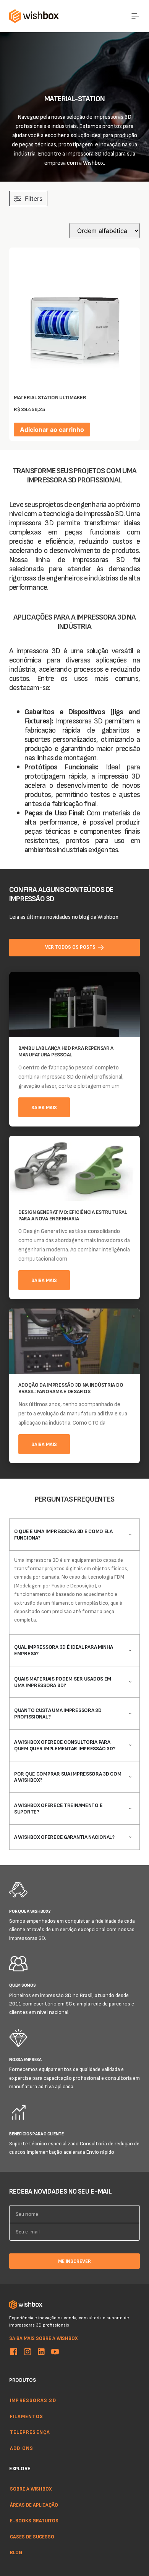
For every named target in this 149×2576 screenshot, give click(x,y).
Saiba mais (44, 1107)
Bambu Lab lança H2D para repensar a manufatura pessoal (66, 1051)
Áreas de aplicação (34, 2505)
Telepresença (30, 2432)
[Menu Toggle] (135, 16)
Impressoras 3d (33, 2400)
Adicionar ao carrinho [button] (52, 430)
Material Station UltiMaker (50, 397)
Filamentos (27, 2416)
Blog (16, 2553)
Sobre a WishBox (31, 2489)
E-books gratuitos (34, 2520)
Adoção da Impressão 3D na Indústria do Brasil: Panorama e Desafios (71, 1388)
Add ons (22, 2448)
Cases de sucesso (32, 2537)
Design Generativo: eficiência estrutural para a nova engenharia (73, 1215)
